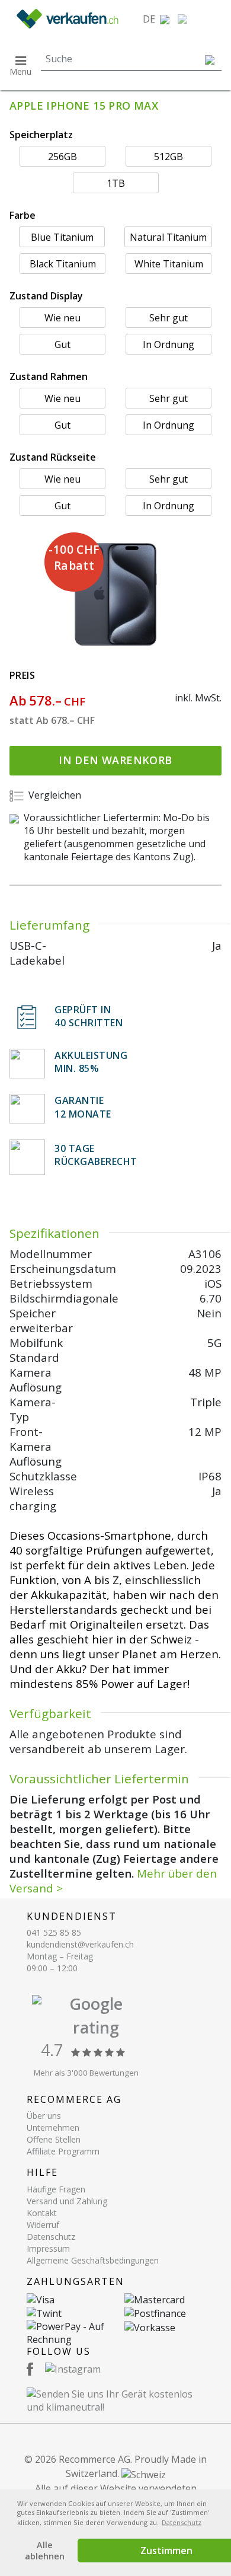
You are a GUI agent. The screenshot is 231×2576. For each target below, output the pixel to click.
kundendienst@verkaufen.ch (80, 1944)
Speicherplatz (41, 135)
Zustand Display (46, 296)
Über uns (44, 2116)
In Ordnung (169, 344)
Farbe (23, 215)
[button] (156, 19)
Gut (62, 344)
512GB (169, 157)
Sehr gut (169, 318)
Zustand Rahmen (49, 376)
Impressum (48, 2248)
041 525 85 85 (54, 1932)
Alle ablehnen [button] (45, 2551)
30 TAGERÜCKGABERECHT (96, 1155)
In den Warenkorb (115, 760)
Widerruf (43, 2225)
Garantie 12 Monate (83, 1107)
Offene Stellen (54, 2139)
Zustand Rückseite (53, 457)
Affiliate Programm (63, 2151)
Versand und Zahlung (67, 2201)
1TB (116, 183)
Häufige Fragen (56, 2189)
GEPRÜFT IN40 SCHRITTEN (89, 1016)
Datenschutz (51, 2237)
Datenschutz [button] (182, 2522)
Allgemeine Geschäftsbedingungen (93, 2260)
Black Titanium (63, 264)
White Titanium (169, 264)
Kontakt (42, 2213)
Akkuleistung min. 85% (91, 1062)
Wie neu (62, 318)
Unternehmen (53, 2127)
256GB (62, 157)
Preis (22, 675)
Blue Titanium (62, 237)
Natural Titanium (168, 237)
